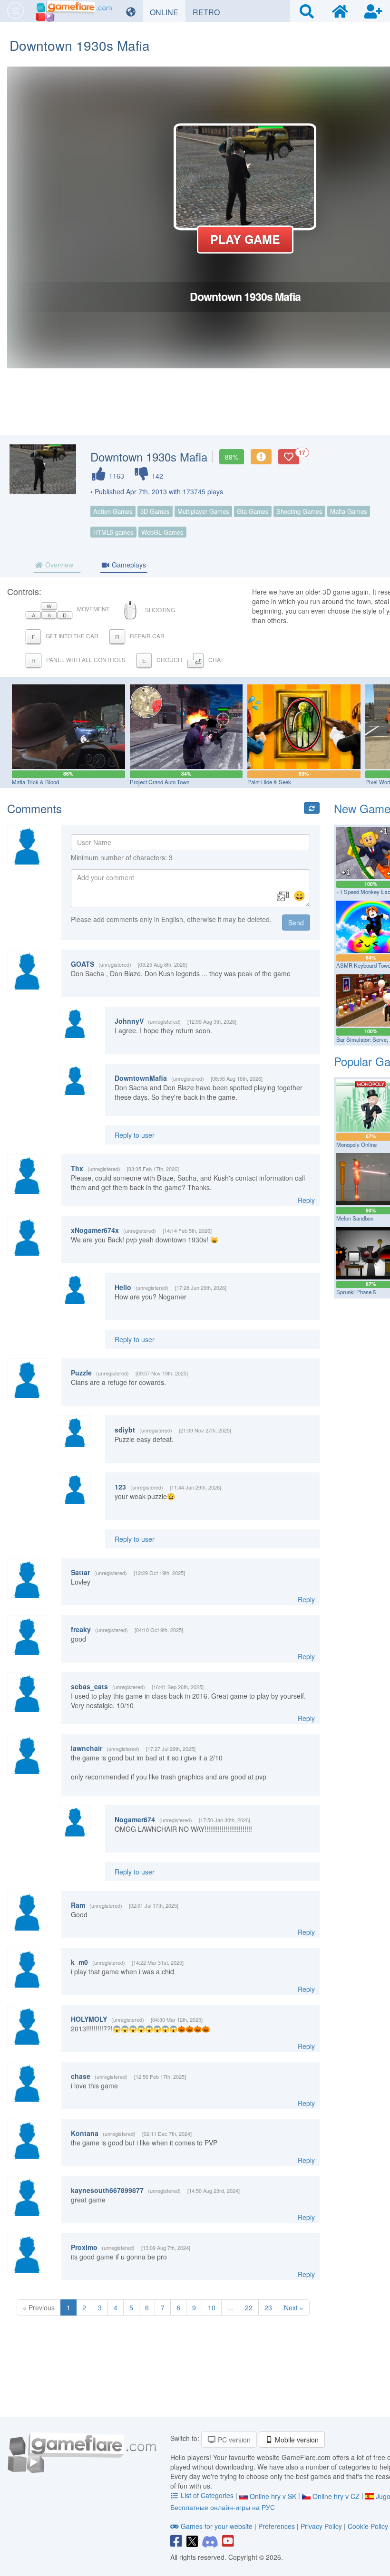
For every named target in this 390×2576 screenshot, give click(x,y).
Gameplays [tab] (128, 565)
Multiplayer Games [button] (203, 511)
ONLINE (168, 12)
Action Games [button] (113, 511)
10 (212, 2307)
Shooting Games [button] (299, 511)
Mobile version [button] (296, 2440)
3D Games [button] (155, 511)
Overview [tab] (58, 565)
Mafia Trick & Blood (35, 782)
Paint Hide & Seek (269, 782)
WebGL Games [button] (162, 532)
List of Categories (207, 2495)
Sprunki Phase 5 (356, 1292)
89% (232, 457)
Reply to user (135, 1135)
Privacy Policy (321, 2526)
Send (296, 923)
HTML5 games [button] (113, 532)
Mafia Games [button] (349, 511)
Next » (294, 2307)
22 (249, 2307)
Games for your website (217, 2526)
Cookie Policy (368, 2526)
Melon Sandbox (355, 1218)
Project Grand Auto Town (160, 782)
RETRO (210, 12)
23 (268, 2307)
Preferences (278, 2526)
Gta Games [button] (253, 511)
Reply (306, 1200)
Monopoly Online (356, 1144)
